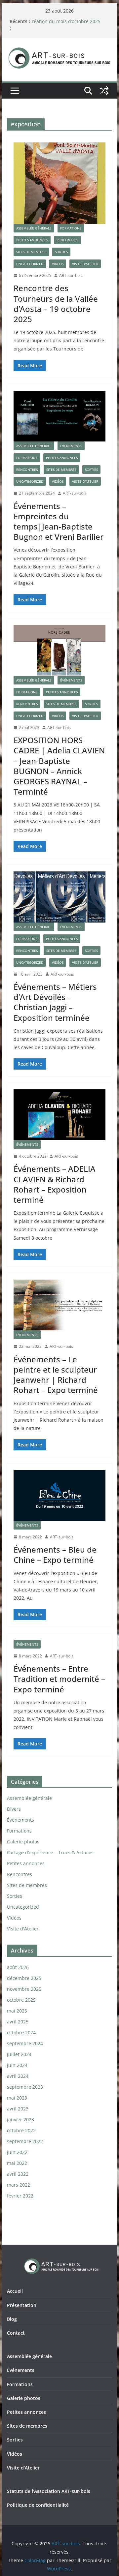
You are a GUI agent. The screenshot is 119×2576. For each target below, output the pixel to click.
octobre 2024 (21, 2032)
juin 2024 (17, 2065)
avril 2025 (18, 2022)
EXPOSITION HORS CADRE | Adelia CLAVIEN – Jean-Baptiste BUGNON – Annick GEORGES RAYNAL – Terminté (59, 766)
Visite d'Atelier (85, 264)
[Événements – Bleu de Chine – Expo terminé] (59, 1496)
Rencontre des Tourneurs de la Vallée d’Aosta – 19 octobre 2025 (56, 303)
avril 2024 (18, 2076)
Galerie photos (23, 1842)
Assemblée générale (34, 228)
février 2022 (20, 2196)
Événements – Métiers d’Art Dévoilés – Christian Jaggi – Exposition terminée (55, 1002)
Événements (71, 446)
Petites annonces (32, 240)
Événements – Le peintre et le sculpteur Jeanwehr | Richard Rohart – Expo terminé (56, 1375)
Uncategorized (30, 264)
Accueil (15, 2291)
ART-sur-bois (71, 275)
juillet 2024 (19, 2054)
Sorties (61, 252)
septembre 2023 (25, 2087)
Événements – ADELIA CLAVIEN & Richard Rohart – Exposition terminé (55, 1184)
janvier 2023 (20, 2120)
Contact (16, 2333)
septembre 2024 (25, 2043)
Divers (14, 1809)
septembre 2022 (25, 2141)
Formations (71, 228)
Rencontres (67, 240)
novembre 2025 (24, 1989)
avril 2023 (18, 2109)
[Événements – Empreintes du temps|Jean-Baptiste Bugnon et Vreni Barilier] (59, 416)
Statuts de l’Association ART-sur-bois (49, 2491)
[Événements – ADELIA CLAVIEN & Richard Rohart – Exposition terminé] (59, 1115)
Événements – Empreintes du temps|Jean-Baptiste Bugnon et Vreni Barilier (59, 521)
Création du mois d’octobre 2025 (65, 21)
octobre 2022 (21, 2130)
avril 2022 (18, 2174)
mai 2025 (17, 2011)
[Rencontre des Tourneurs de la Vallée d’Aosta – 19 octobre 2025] (59, 183)
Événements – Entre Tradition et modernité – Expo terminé (59, 1679)
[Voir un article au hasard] (104, 91)
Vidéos (58, 264)
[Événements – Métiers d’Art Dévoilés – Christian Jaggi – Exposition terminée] (59, 897)
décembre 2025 (24, 1978)
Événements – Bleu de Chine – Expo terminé (55, 1555)
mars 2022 (19, 2185)
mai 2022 (17, 2163)
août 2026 (18, 1967)
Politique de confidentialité (38, 2505)
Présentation (22, 2305)
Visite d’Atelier (23, 2468)
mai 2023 (17, 2098)
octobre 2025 (21, 2000)
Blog (12, 2319)
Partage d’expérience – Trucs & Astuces (50, 1852)
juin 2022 (17, 2152)
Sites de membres (31, 252)
